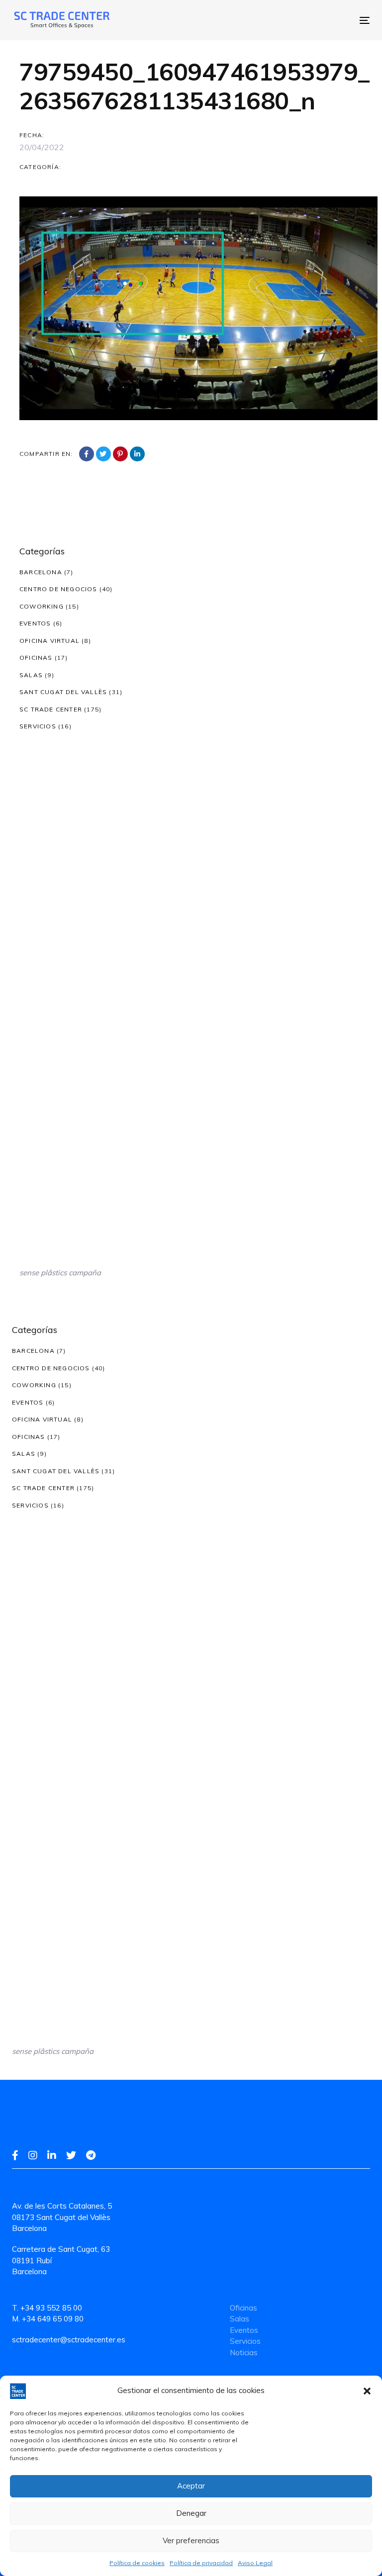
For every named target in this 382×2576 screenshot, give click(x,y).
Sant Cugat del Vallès (63, 692)
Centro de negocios (58, 589)
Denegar (191, 2513)
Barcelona (41, 572)
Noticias (244, 2353)
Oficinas (36, 658)
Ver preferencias (191, 2540)
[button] (367, 2391)
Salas (31, 675)
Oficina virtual (49, 641)
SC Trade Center (51, 709)
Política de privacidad (201, 2563)
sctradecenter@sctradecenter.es (69, 2340)
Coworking (42, 606)
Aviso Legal (255, 2563)
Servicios (38, 726)
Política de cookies (137, 2563)
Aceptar (191, 2486)
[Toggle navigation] (278, 20)
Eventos (35, 623)
